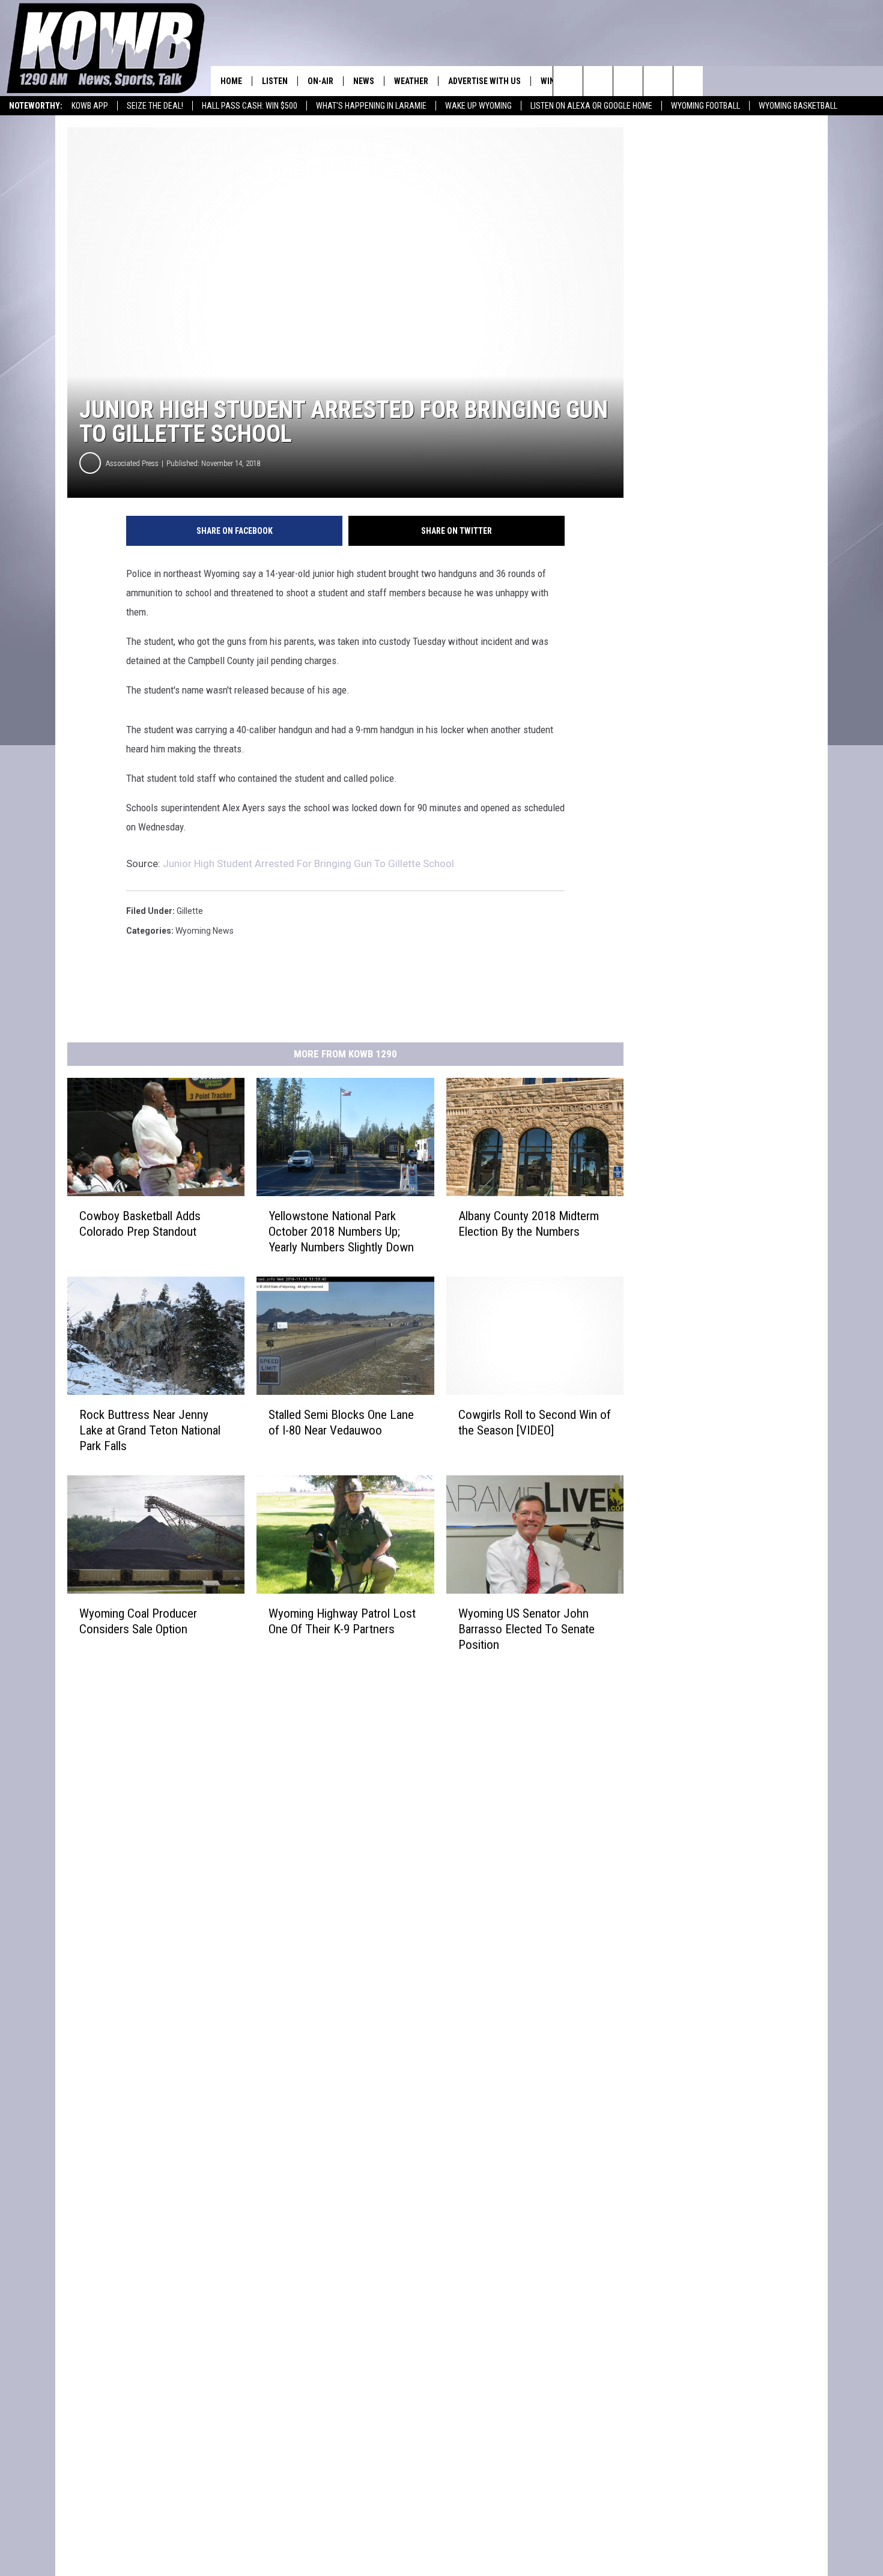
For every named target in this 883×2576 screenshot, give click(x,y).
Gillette (190, 911)
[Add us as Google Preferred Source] (598, 81)
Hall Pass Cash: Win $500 (250, 106)
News (364, 81)
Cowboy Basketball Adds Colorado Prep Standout (140, 1224)
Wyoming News (205, 931)
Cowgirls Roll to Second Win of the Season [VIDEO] (535, 1423)
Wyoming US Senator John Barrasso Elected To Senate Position (526, 1629)
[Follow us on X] (658, 81)
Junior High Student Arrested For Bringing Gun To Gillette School (308, 863)
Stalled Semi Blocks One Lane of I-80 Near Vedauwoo (341, 1423)
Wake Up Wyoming (478, 106)
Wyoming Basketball (798, 106)
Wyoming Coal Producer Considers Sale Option (138, 1621)
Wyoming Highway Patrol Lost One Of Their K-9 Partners (342, 1621)
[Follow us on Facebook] (628, 81)
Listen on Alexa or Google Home (591, 106)
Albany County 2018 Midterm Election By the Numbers (529, 1224)
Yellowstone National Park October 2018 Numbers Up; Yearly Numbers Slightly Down (341, 1232)
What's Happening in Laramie (371, 106)
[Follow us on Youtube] (688, 81)
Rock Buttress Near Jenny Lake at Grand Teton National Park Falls (150, 1430)
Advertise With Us (484, 81)
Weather (411, 81)
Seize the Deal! (155, 106)
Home (231, 81)
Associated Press (132, 463)
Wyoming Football (705, 106)
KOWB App (90, 106)
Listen (275, 81)
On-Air (320, 81)
